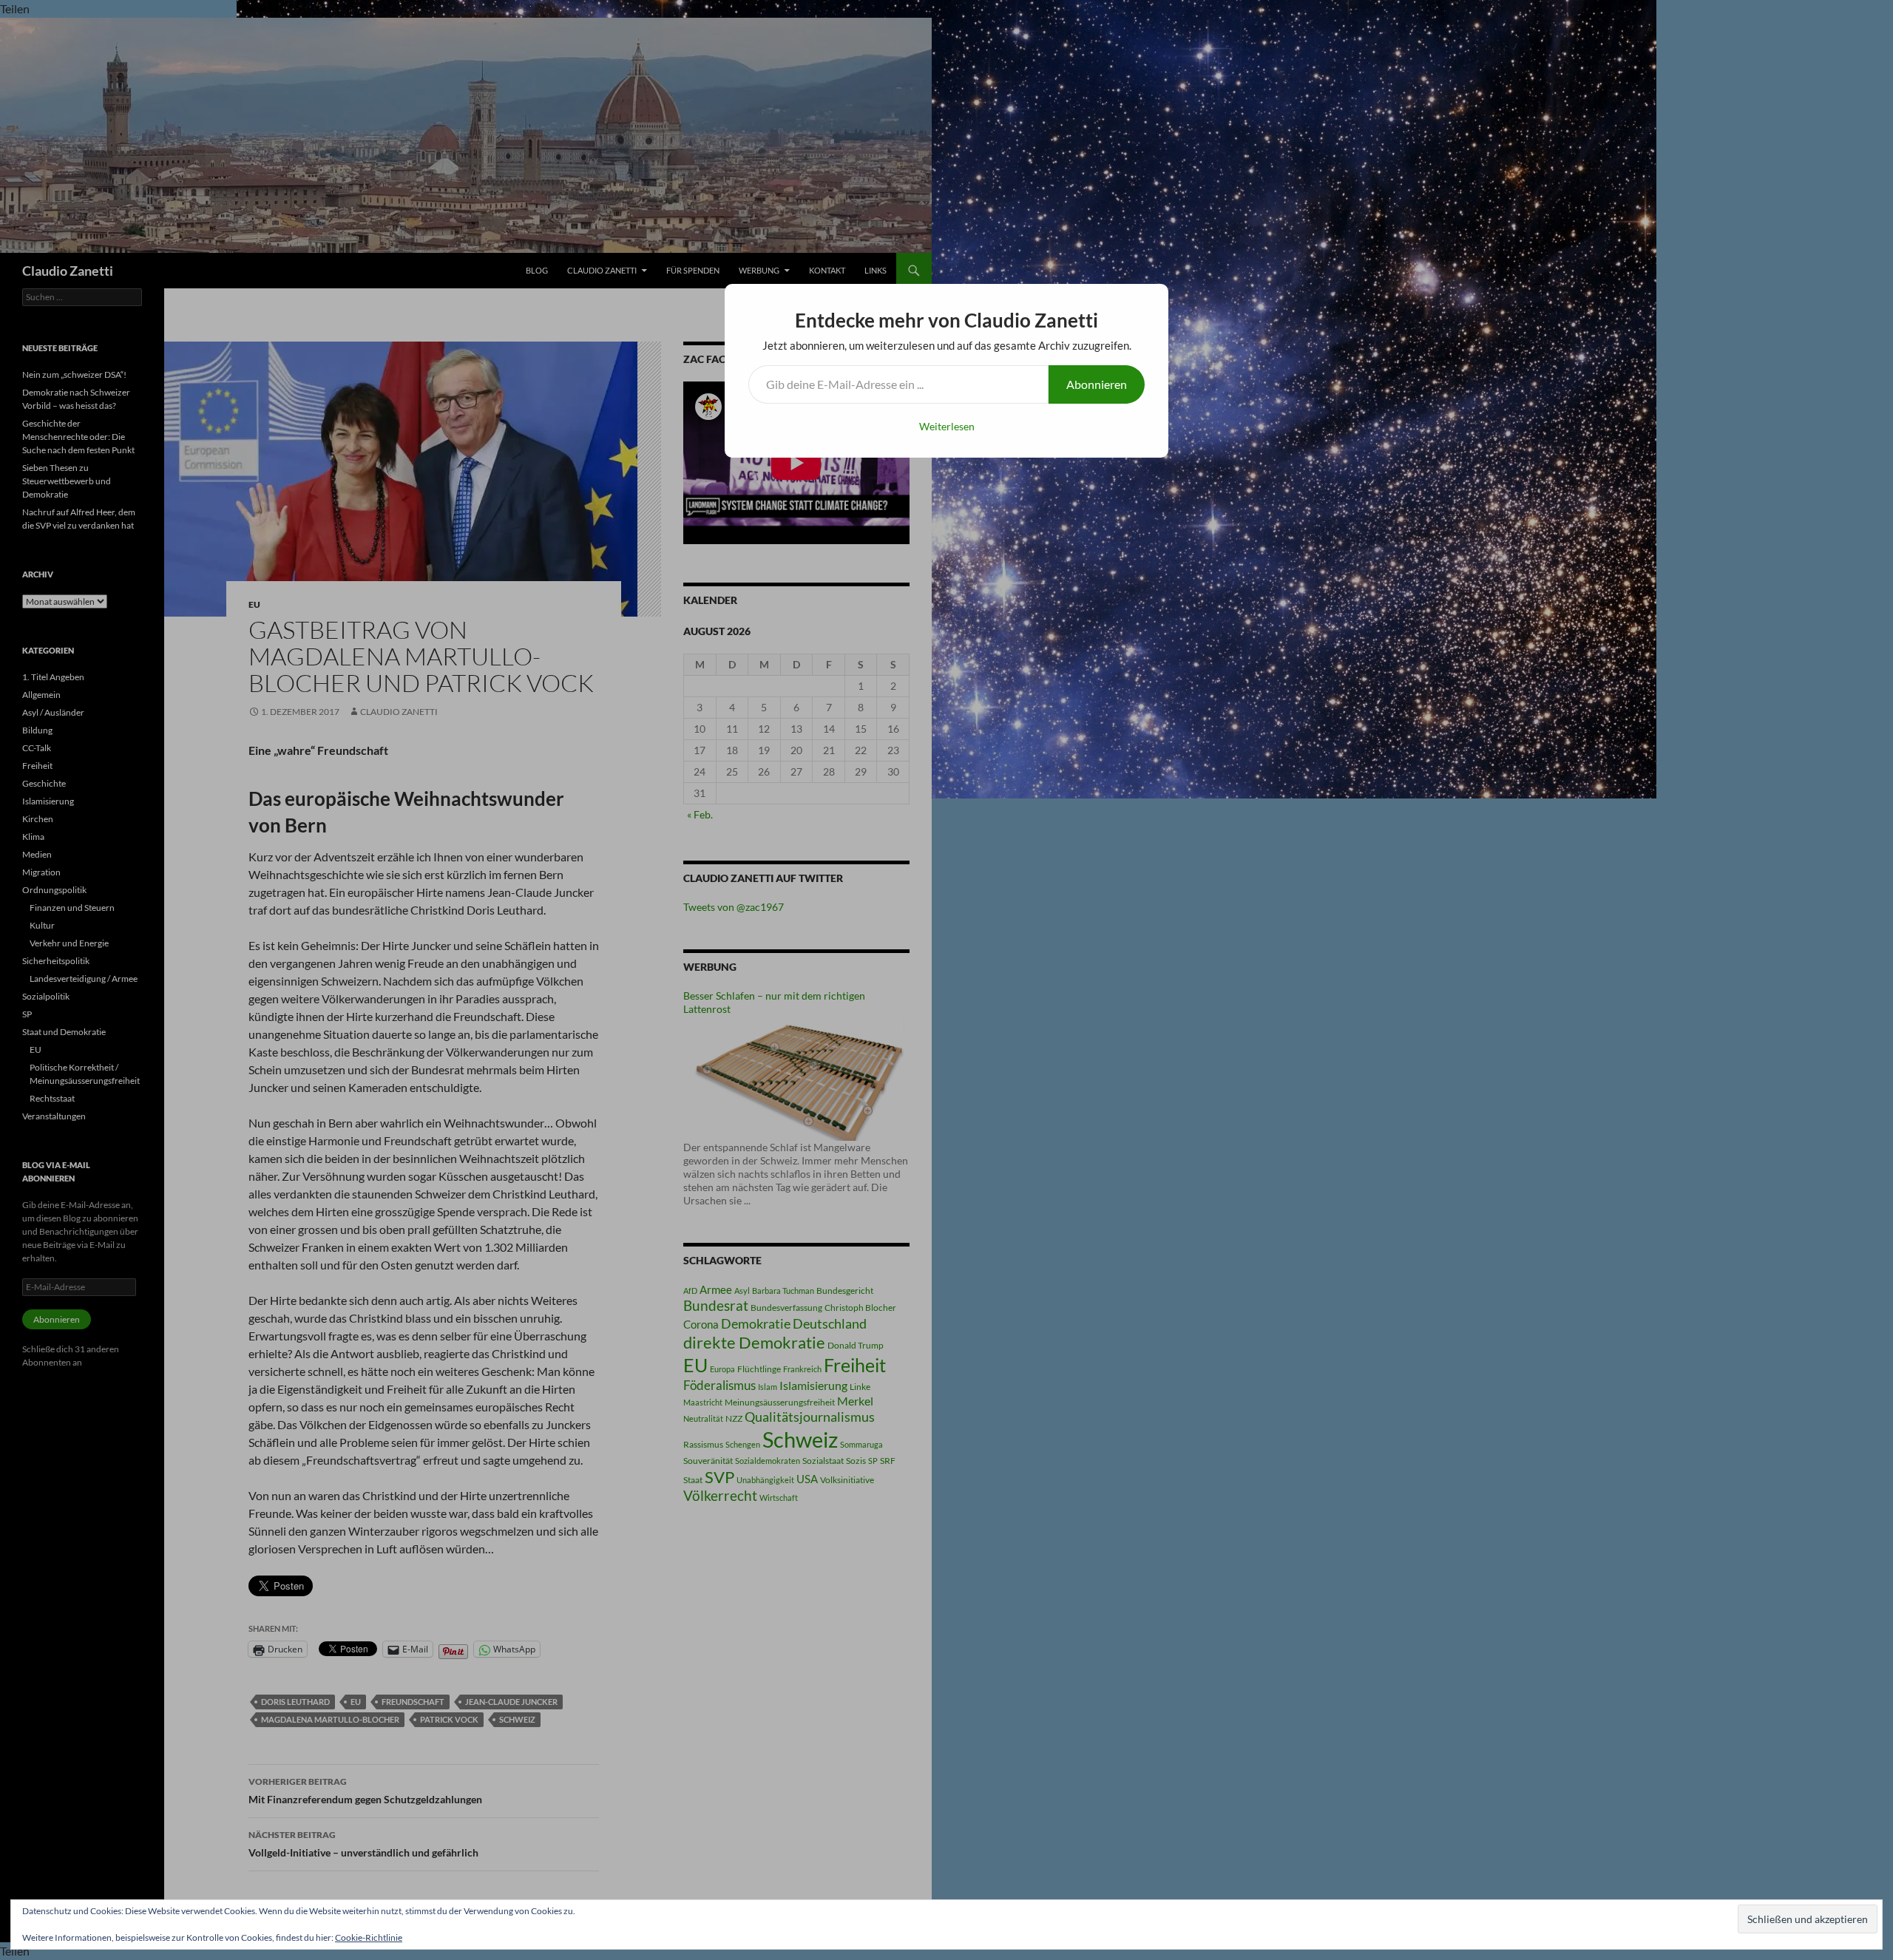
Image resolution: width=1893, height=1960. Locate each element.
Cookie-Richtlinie (369, 1937)
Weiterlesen (947, 426)
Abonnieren (1097, 384)
